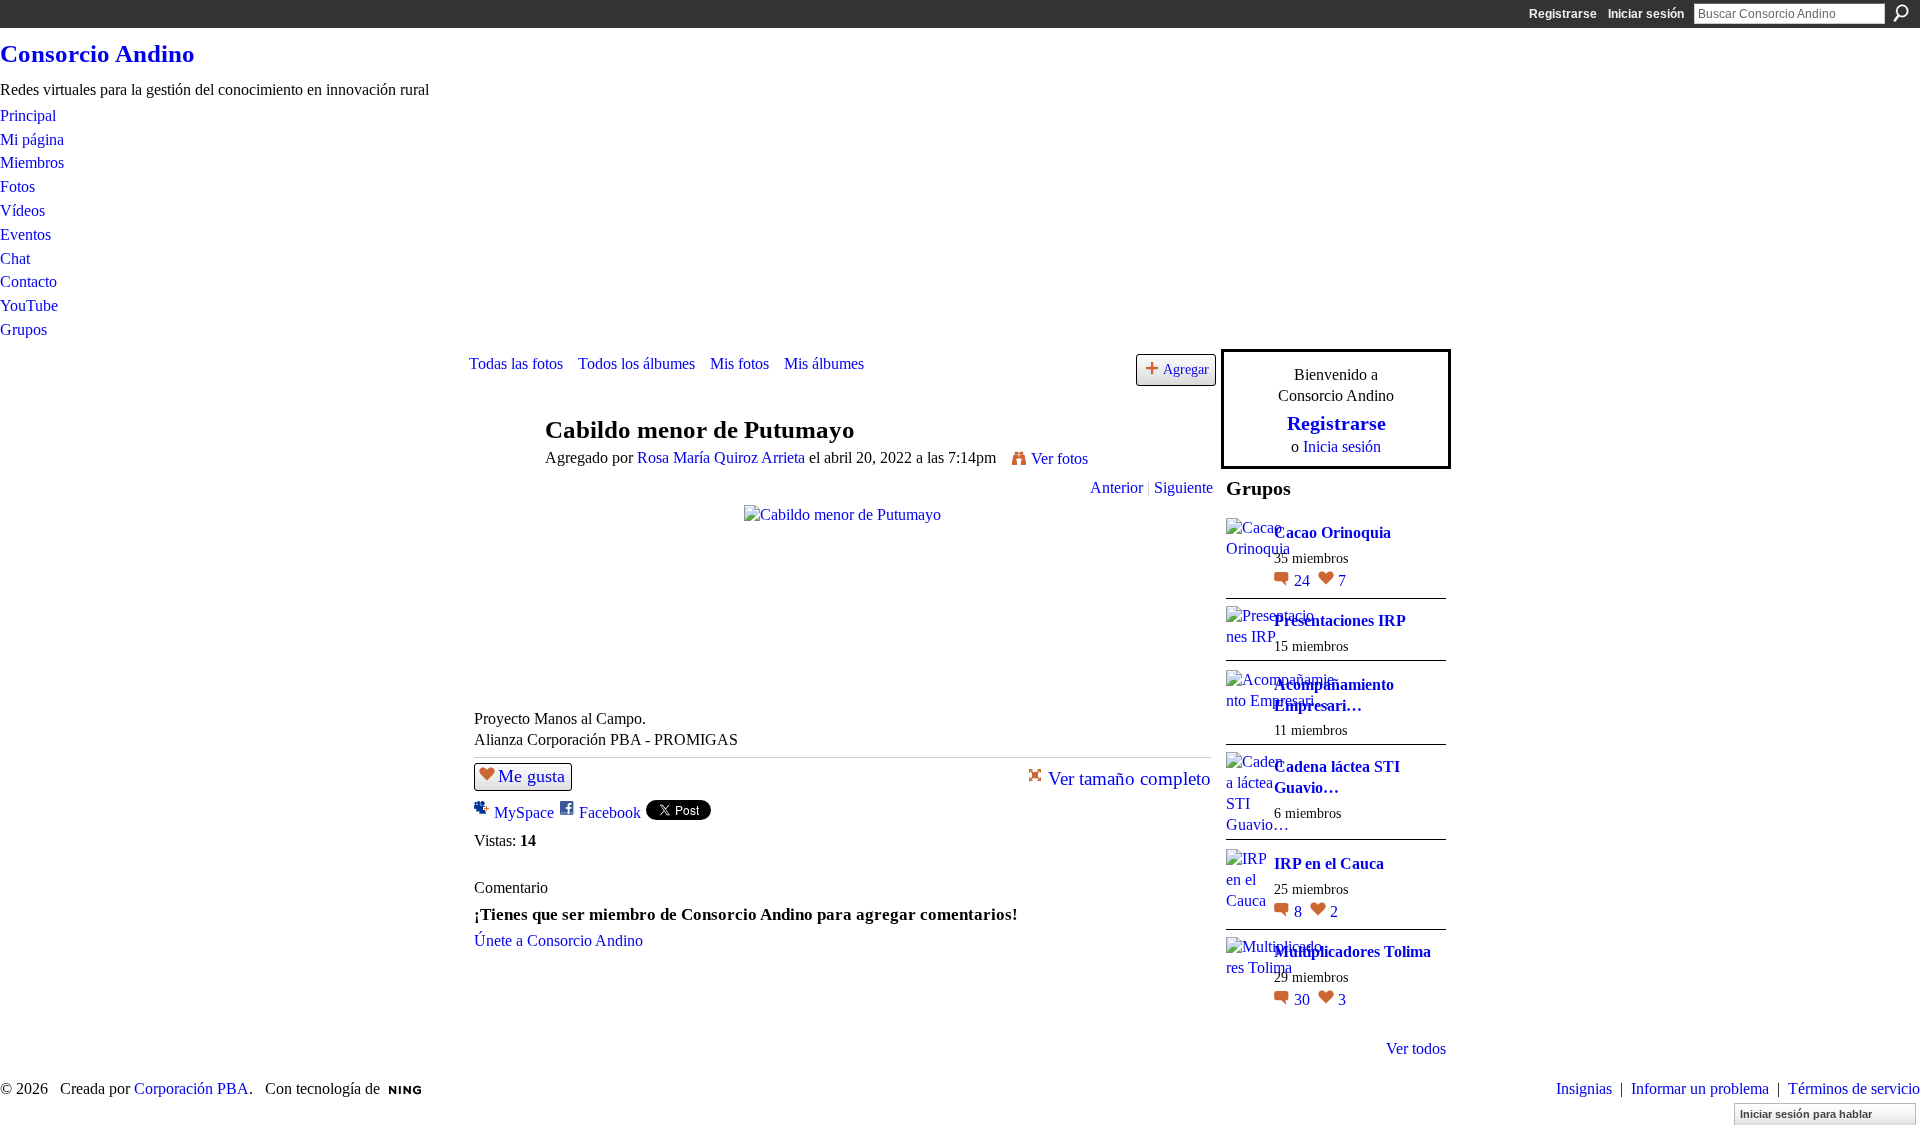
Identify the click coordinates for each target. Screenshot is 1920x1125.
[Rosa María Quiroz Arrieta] (501, 468)
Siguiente (1183, 487)
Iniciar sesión (1646, 14)
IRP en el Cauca (1329, 863)
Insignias (1584, 1088)
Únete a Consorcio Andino (558, 940)
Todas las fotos (516, 363)
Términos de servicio (1854, 1088)
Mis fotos (739, 363)
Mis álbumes (824, 363)
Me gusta (531, 776)
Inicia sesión (1342, 446)
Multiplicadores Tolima (1352, 951)
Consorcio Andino (97, 53)
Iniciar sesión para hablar (1806, 1114)
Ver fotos (1059, 458)
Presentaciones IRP (1340, 620)
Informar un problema (1700, 1088)
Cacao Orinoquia (1332, 532)
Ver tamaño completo (1129, 778)
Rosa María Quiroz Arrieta (721, 457)
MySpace (524, 812)
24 (1304, 580)
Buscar (1901, 13)
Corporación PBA (191, 1088)
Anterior (1116, 487)
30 (1304, 999)
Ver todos (1416, 1048)
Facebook (610, 812)
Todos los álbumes (636, 363)
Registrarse (1563, 14)
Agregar (1186, 369)
